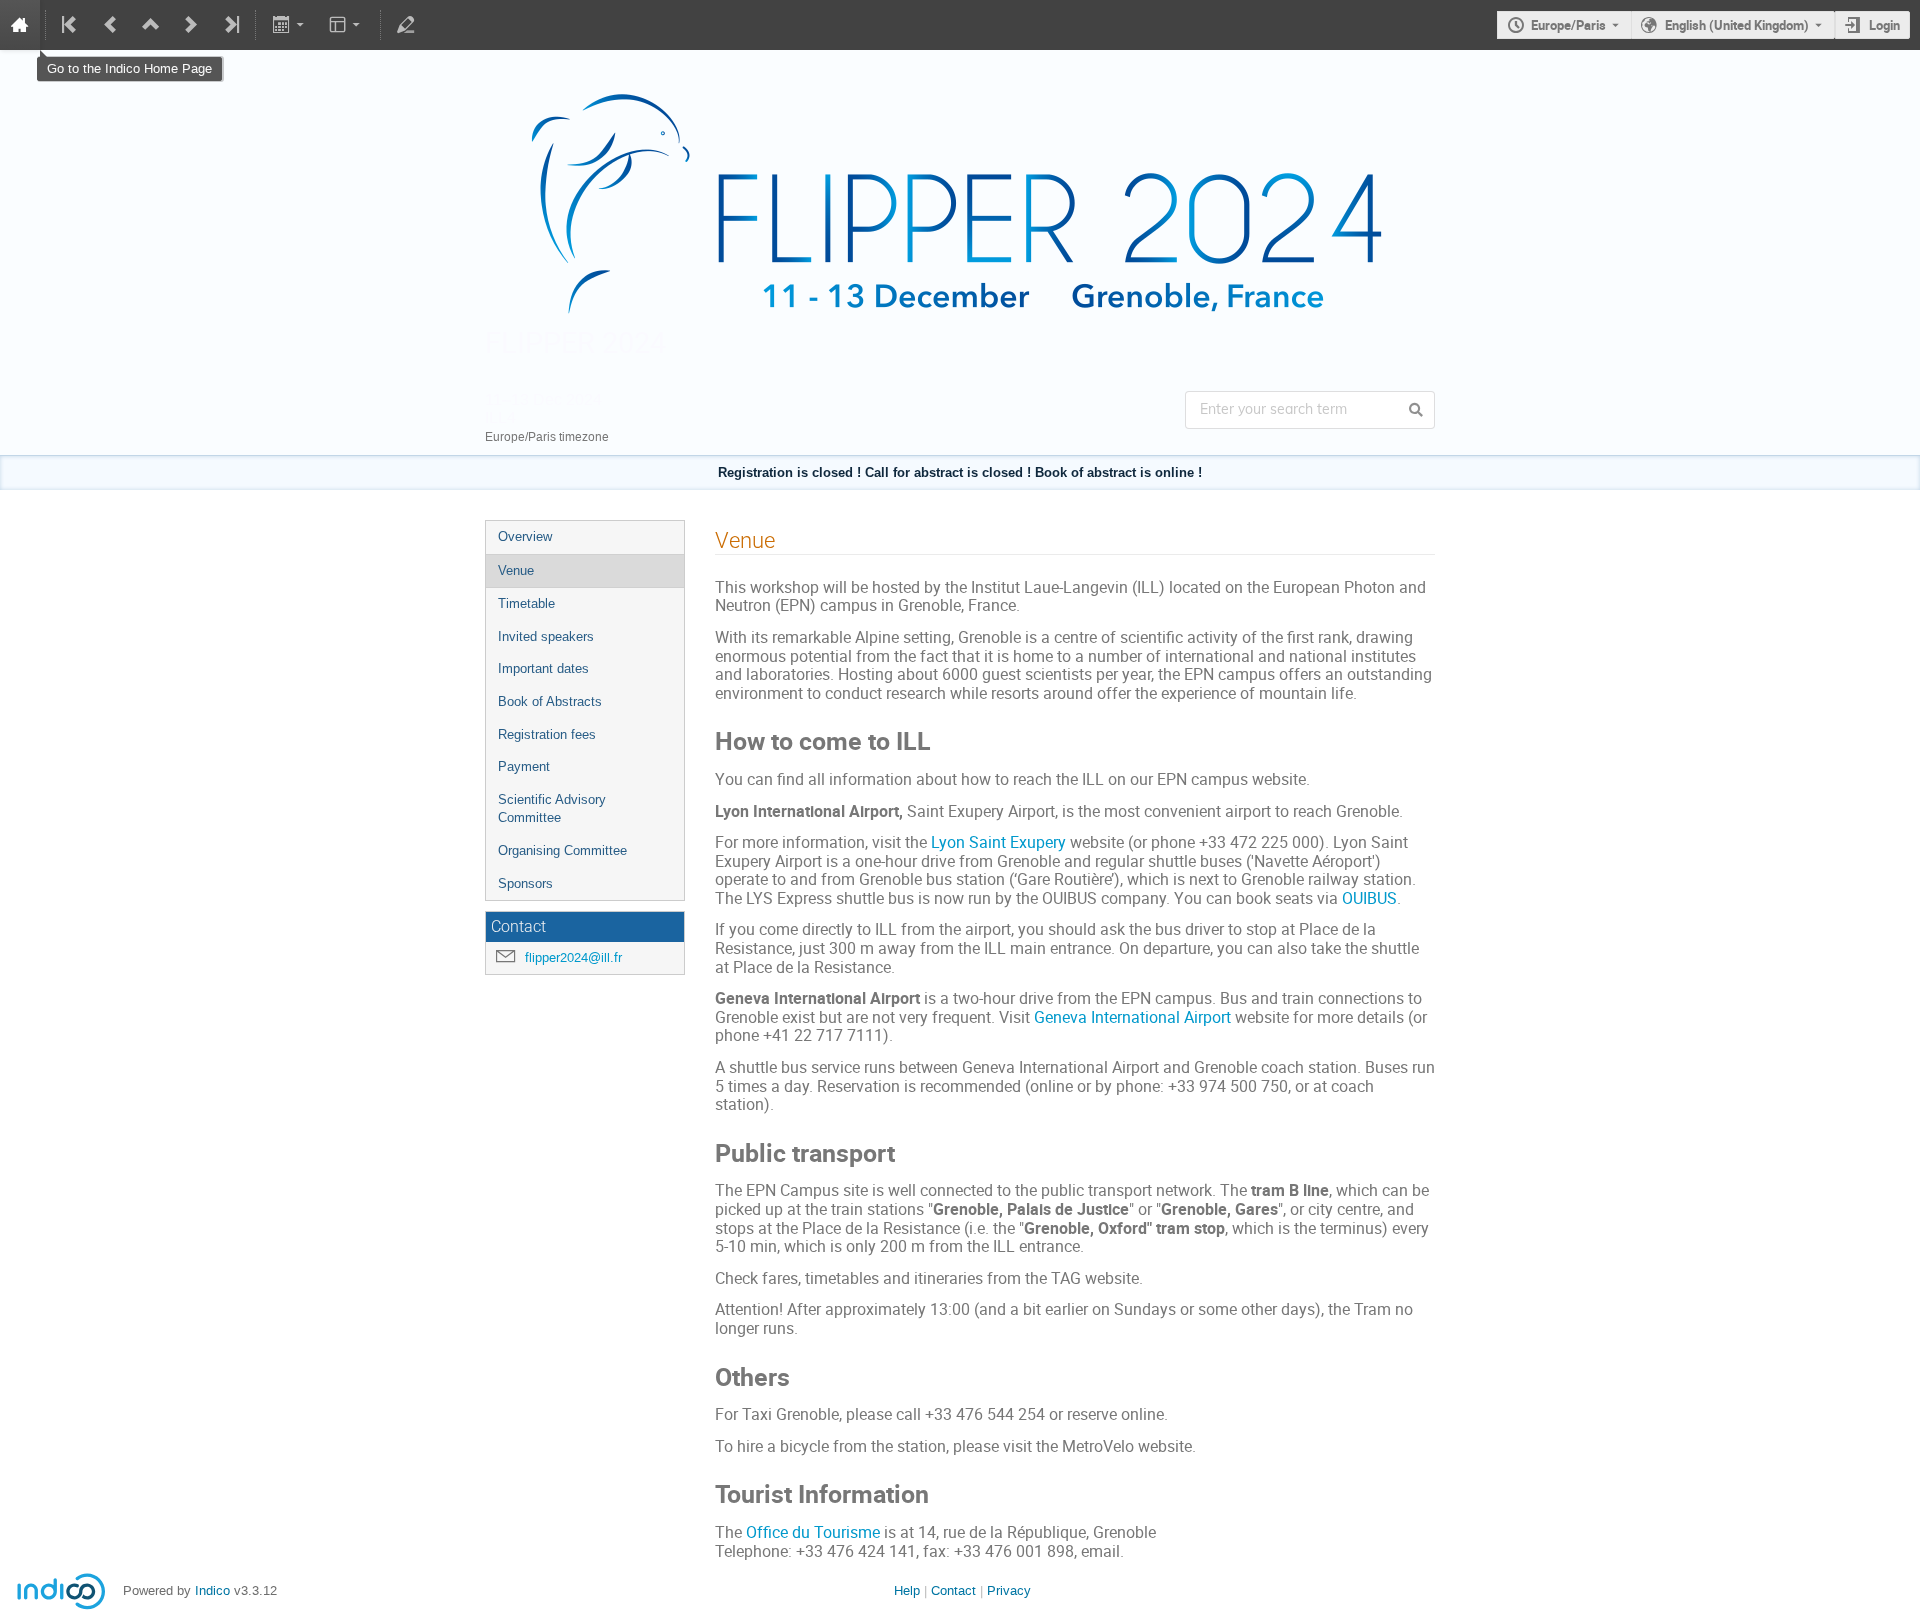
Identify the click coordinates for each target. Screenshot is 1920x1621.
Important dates (543, 668)
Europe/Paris (1568, 25)
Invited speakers (546, 636)
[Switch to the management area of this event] (406, 25)
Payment (524, 766)
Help (907, 1590)
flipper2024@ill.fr (573, 957)
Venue (516, 570)
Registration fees (547, 734)
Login (1884, 25)
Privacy (1009, 1590)
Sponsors (525, 883)
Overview (525, 536)
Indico (212, 1590)
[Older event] (111, 25)
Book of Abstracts (550, 701)
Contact (953, 1590)
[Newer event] (191, 25)
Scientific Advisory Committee (552, 809)
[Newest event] (230, 25)
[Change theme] (346, 25)
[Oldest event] (71, 25)
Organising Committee (562, 850)
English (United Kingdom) (1737, 25)
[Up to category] (151, 25)
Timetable (526, 603)
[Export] (289, 25)
